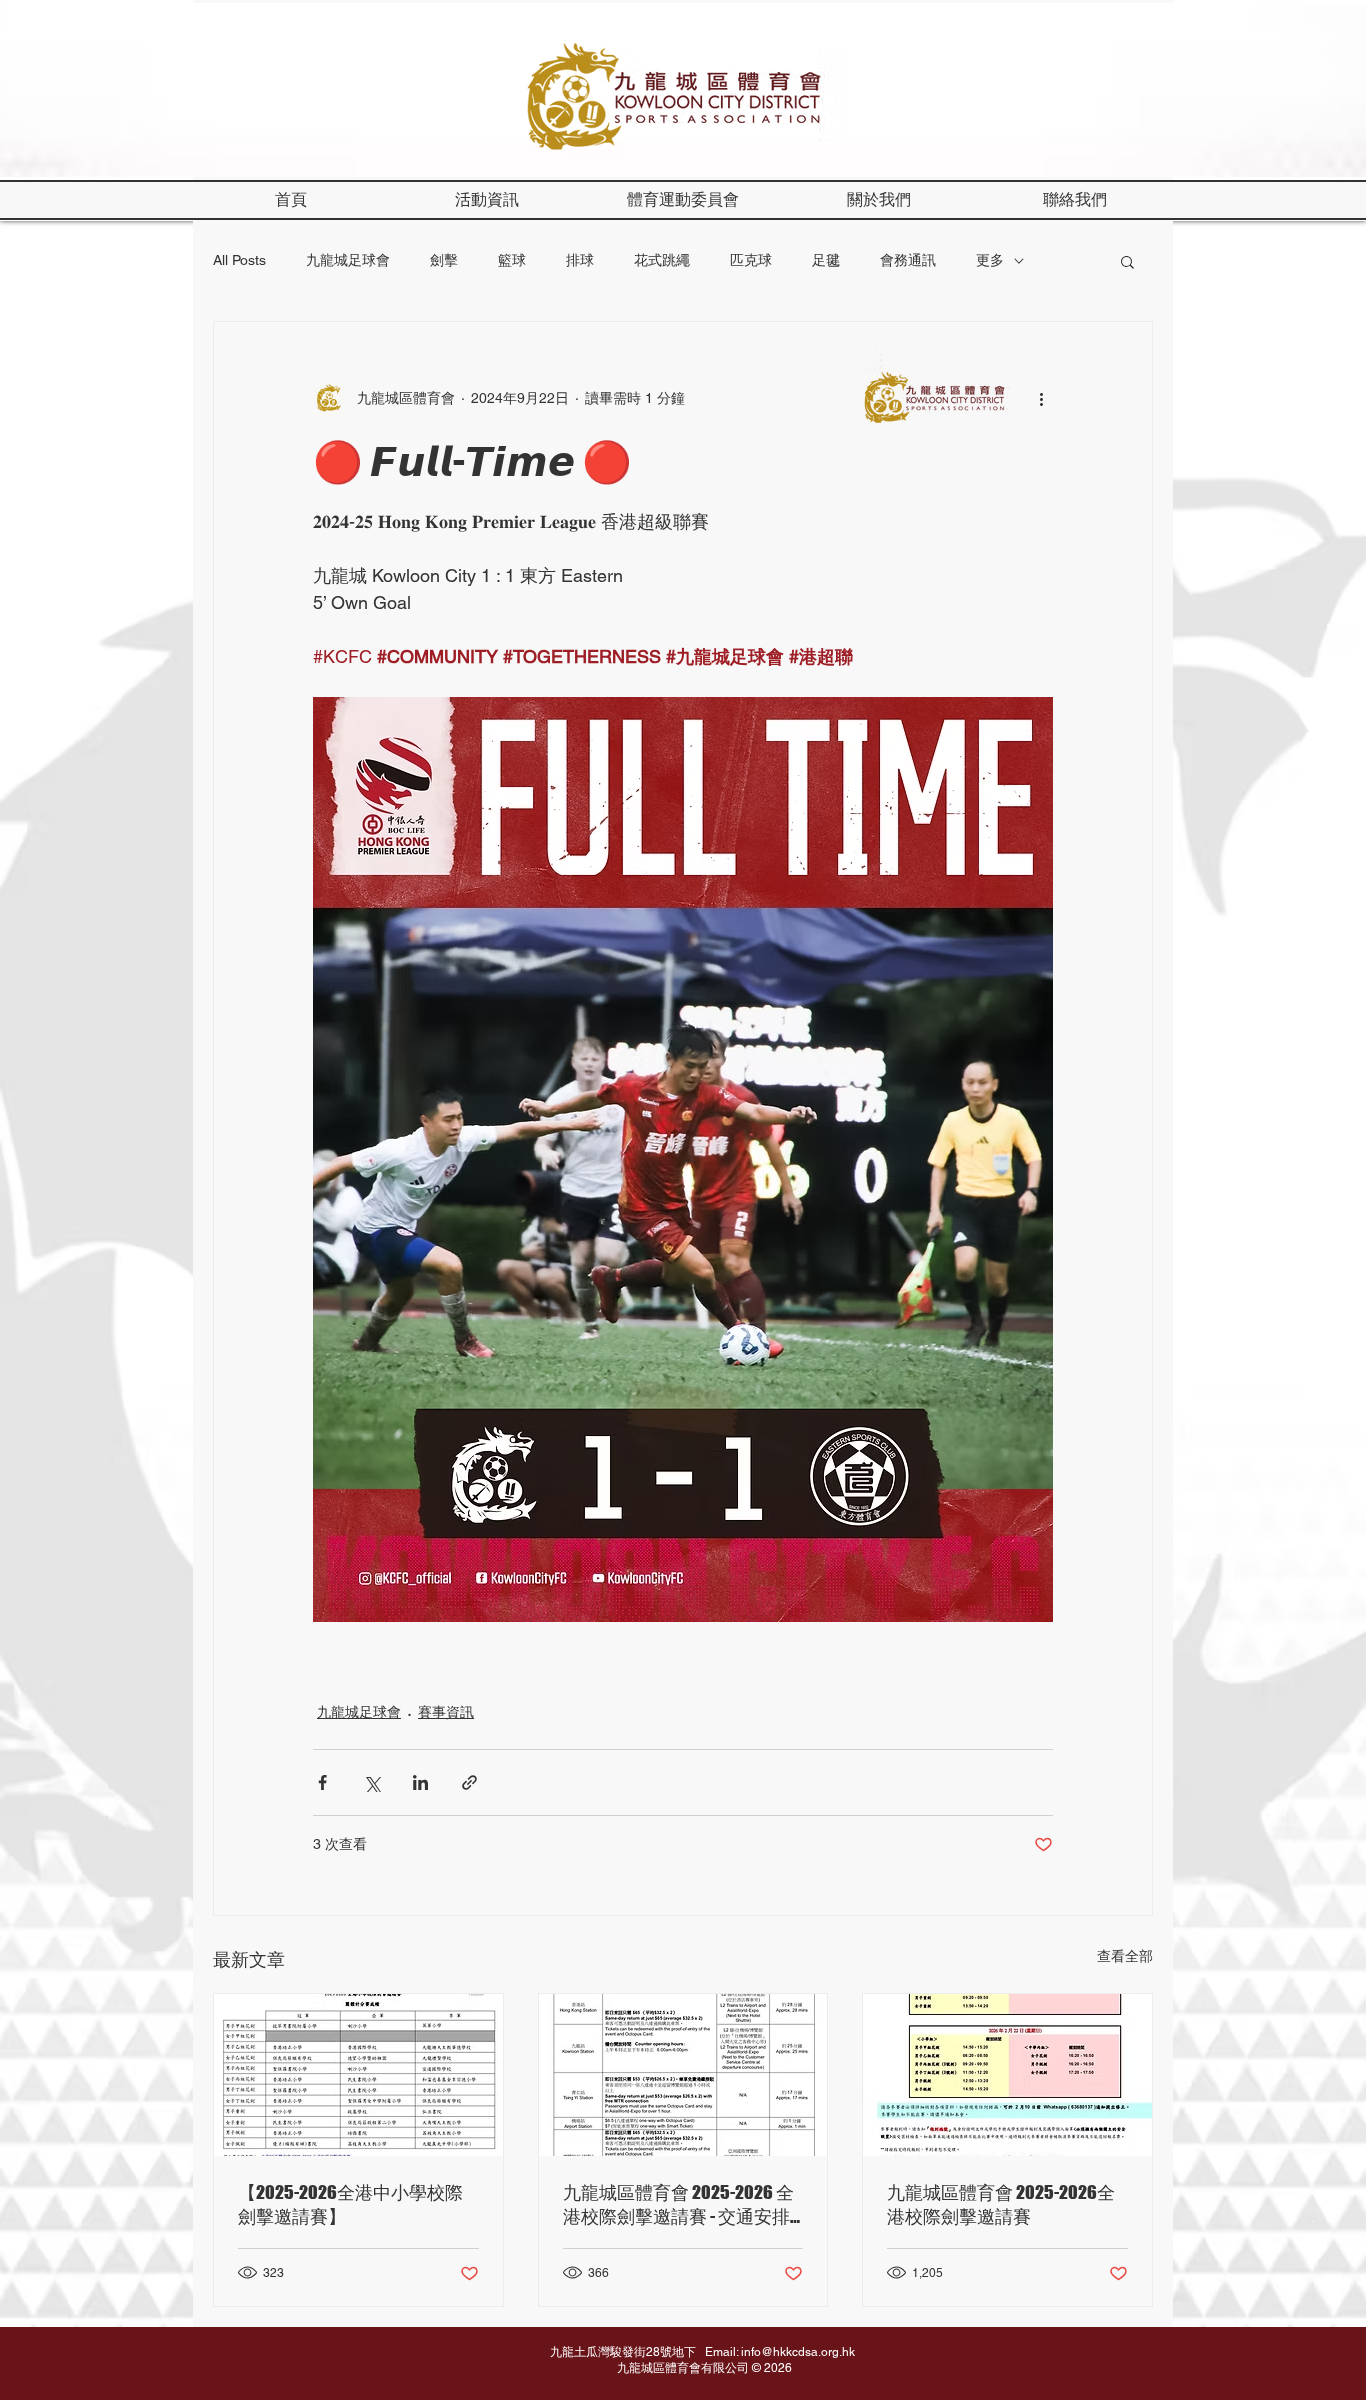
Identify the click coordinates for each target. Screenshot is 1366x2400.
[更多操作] (1041, 398)
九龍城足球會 (348, 260)
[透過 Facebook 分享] (322, 1782)
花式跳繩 (662, 260)
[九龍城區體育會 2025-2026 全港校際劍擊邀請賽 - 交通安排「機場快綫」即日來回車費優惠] (683, 2075)
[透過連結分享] (469, 1782)
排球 (580, 260)
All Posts (239, 260)
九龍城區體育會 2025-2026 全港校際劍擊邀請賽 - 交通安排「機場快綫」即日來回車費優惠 (680, 2205)
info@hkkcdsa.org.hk (798, 2352)
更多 (990, 260)
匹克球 (751, 260)
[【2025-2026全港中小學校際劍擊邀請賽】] (358, 2075)
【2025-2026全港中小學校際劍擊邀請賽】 (350, 2204)
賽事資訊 (446, 1712)
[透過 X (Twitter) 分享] (371, 1782)
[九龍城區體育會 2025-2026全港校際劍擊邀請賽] (1007, 2075)
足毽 (826, 260)
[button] (879, 200)
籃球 (512, 260)
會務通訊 (908, 260)
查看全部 (1125, 1956)
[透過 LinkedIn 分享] (420, 1782)
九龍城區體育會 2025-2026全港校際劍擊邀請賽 (1001, 2204)
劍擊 (444, 260)
